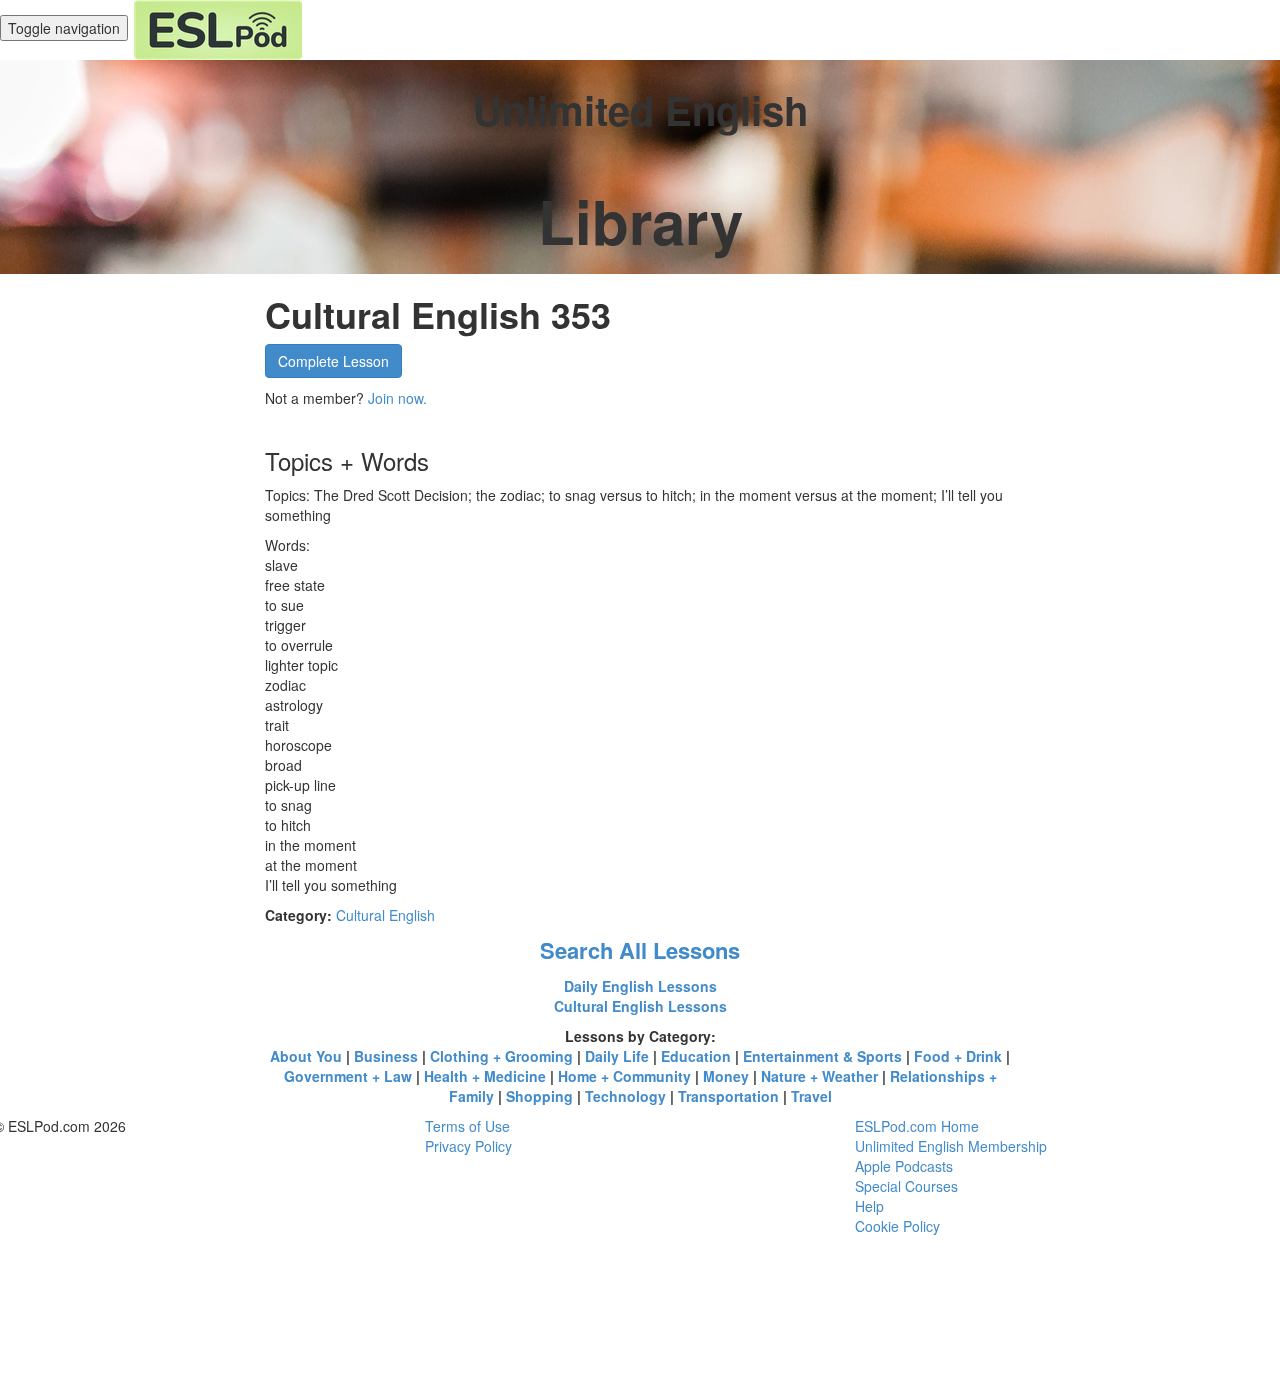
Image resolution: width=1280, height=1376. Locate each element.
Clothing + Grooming (501, 1056)
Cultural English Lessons (640, 1006)
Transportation (728, 1096)
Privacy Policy (468, 1146)
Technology (625, 1096)
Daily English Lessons (640, 986)
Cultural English (385, 915)
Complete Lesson (333, 361)
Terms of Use (467, 1126)
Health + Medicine (485, 1076)
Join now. (397, 398)
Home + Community (624, 1076)
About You (306, 1056)
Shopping (539, 1096)
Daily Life (617, 1056)
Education (696, 1056)
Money (726, 1076)
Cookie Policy (897, 1226)
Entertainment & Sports (822, 1056)
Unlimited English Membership (951, 1146)
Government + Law (348, 1076)
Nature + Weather (819, 1076)
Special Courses (906, 1186)
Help (869, 1206)
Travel (811, 1096)
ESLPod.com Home (917, 1126)
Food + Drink (958, 1056)
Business (386, 1056)
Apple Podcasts (904, 1166)
